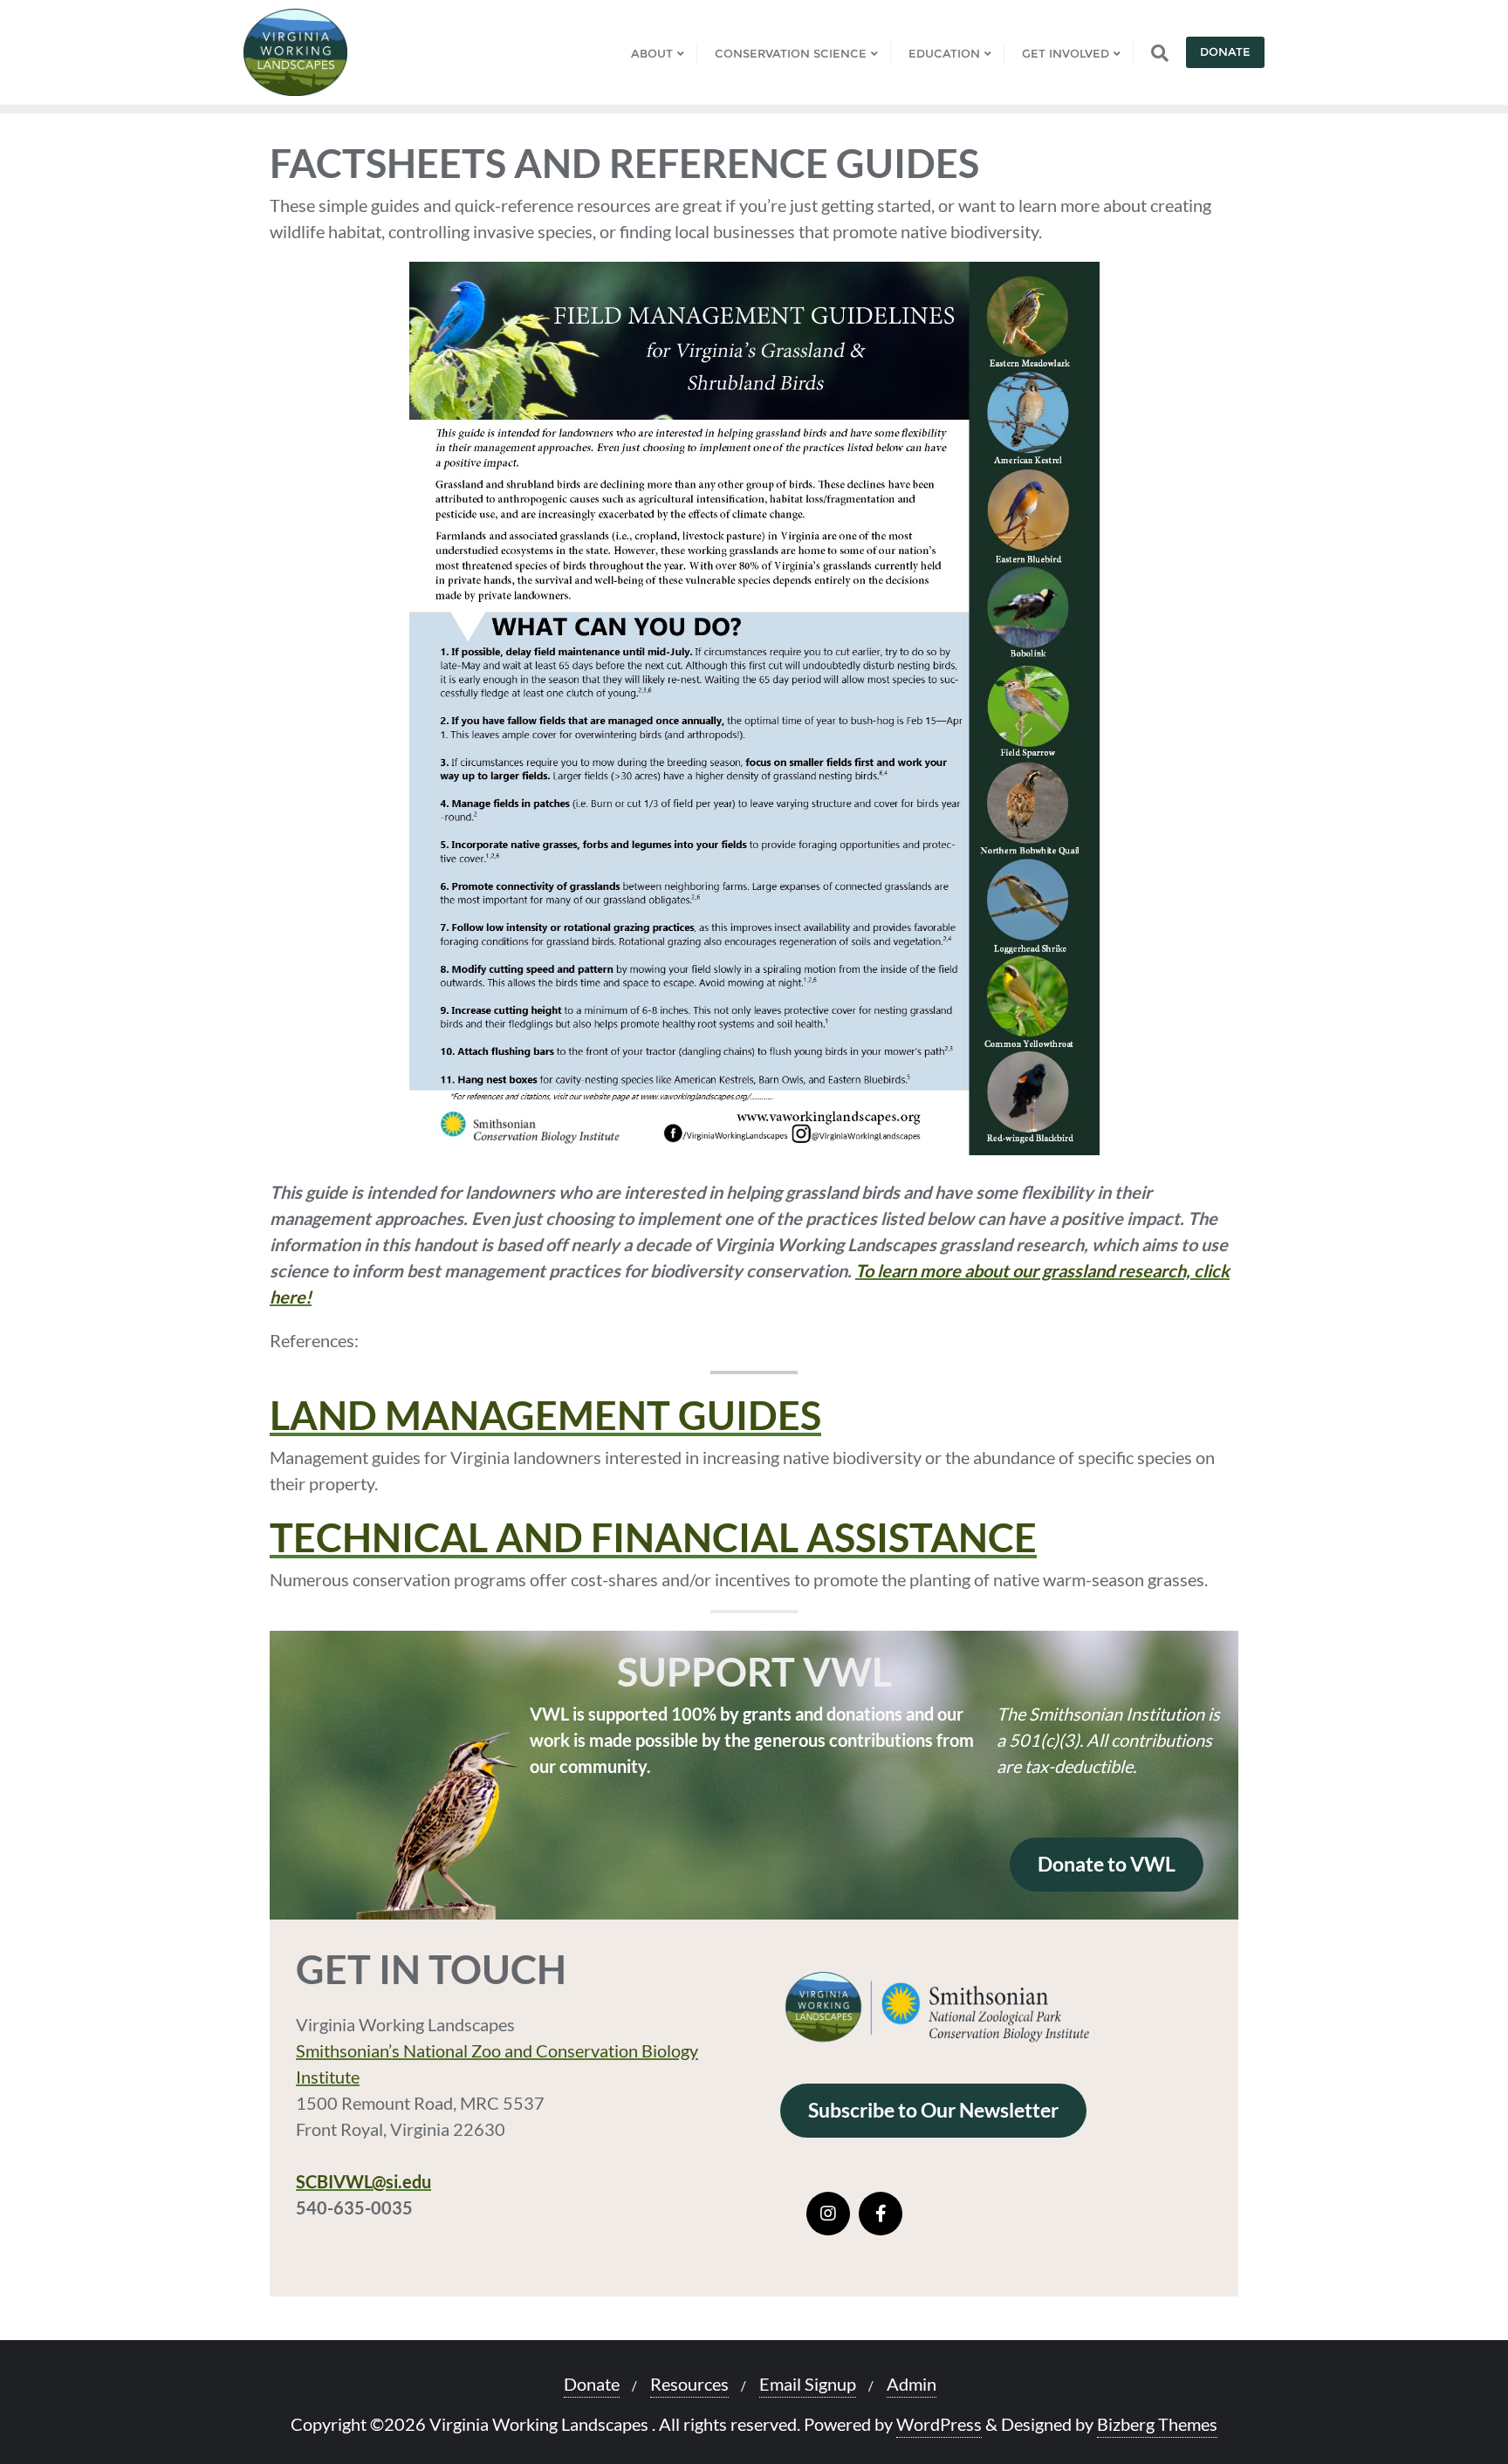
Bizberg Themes (1157, 2424)
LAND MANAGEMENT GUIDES (545, 1415)
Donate (1225, 51)
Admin (912, 2384)
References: (314, 1340)
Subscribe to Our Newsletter (933, 2110)
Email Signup (808, 2384)
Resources (689, 2384)
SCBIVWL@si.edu (363, 2181)
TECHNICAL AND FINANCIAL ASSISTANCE (653, 1537)
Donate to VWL (1107, 1864)
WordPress (939, 2424)
